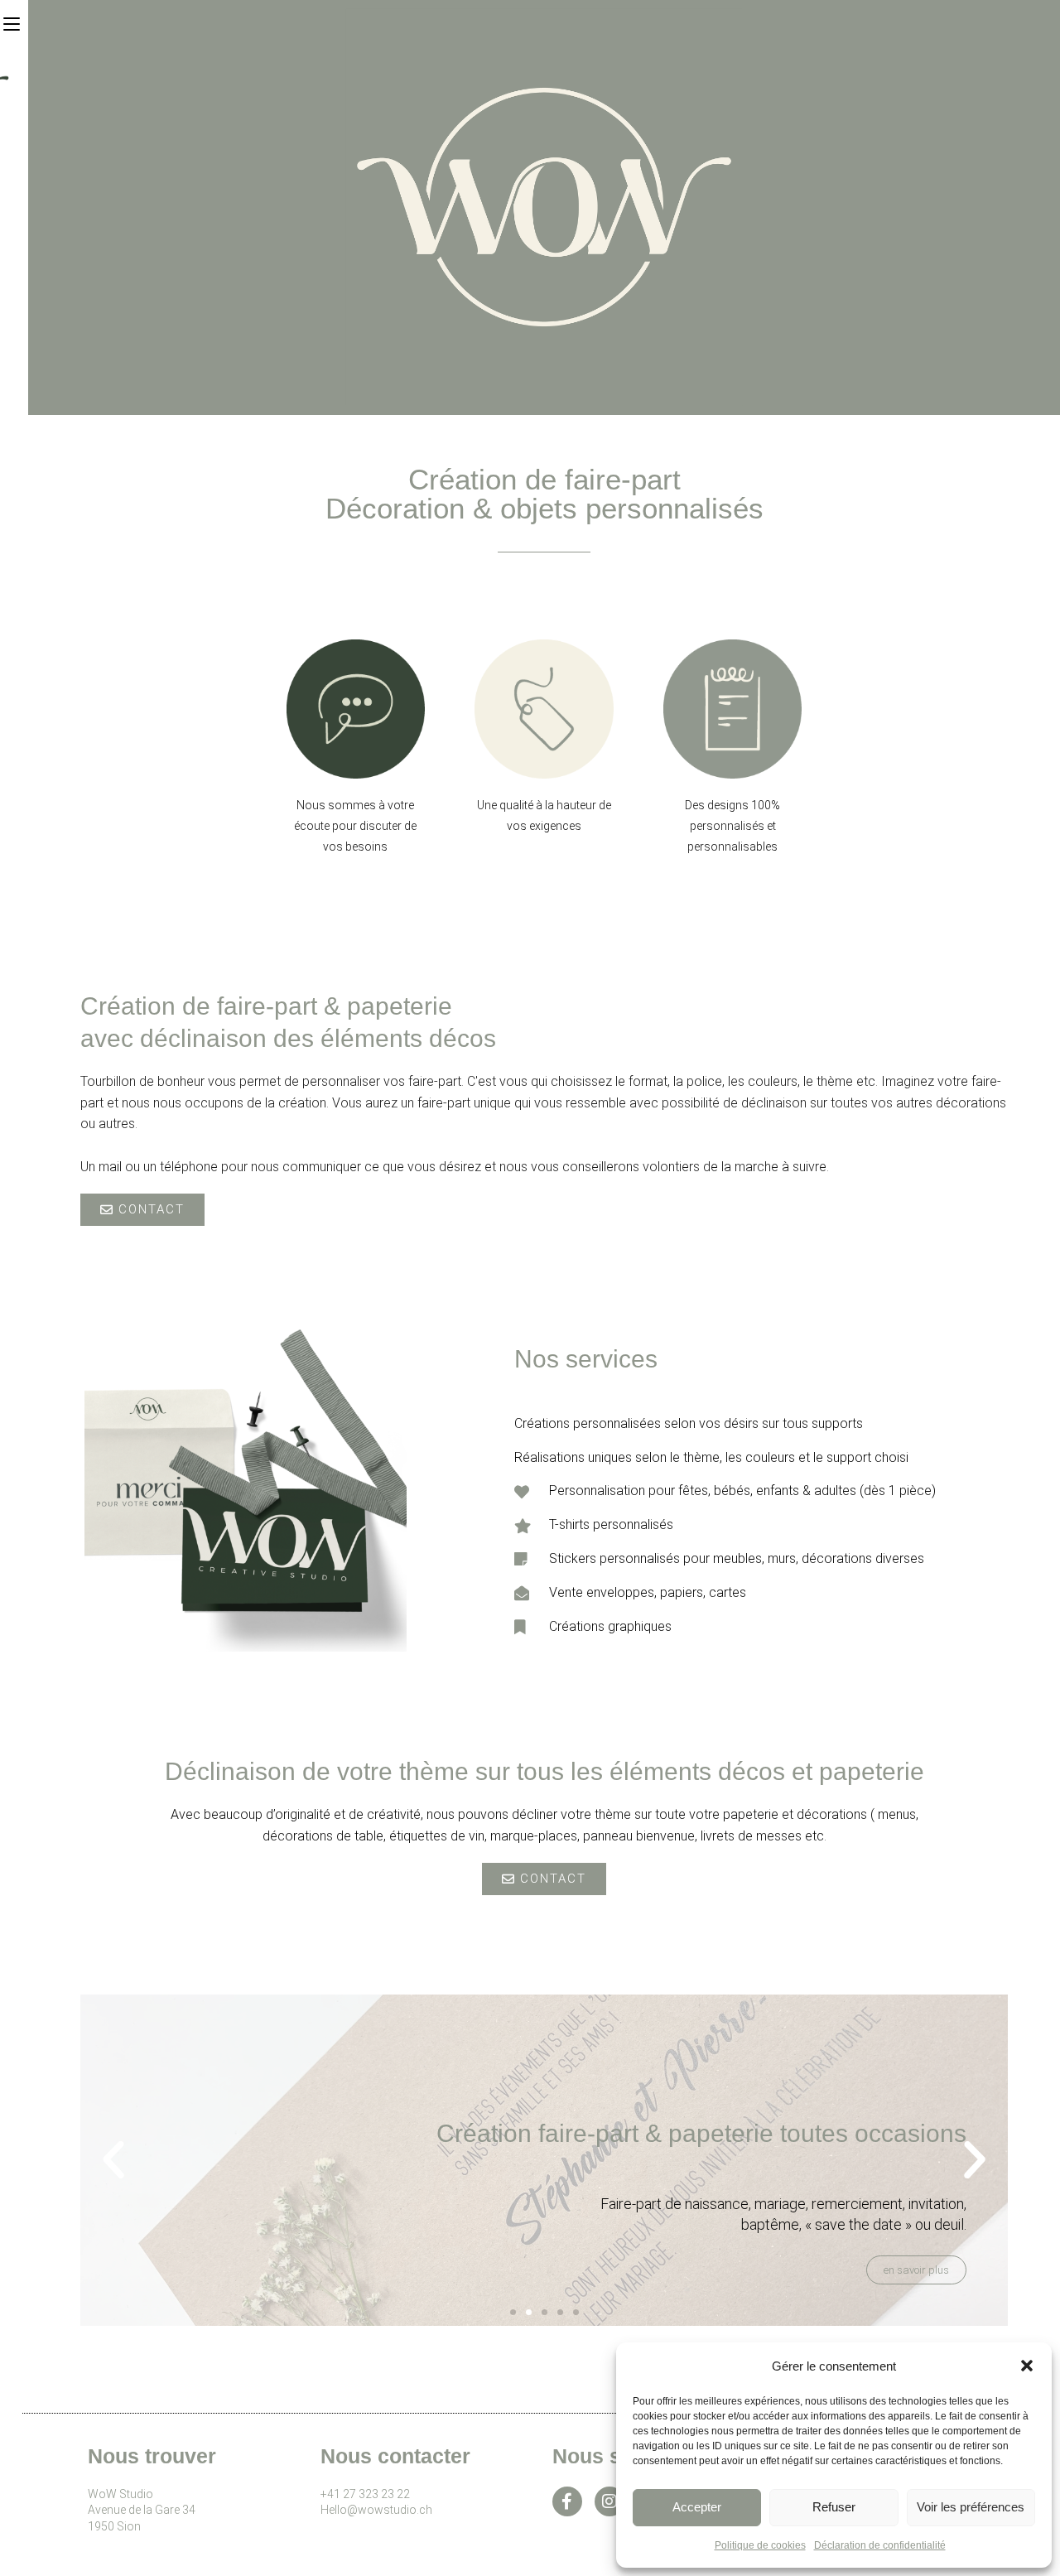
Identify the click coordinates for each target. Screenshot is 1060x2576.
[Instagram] (609, 2501)
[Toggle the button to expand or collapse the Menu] (11, 22)
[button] (1027, 2366)
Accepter (697, 2507)
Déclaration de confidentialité (880, 2545)
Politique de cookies (760, 2545)
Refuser (834, 2507)
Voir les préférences (971, 2507)
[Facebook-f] (567, 2501)
